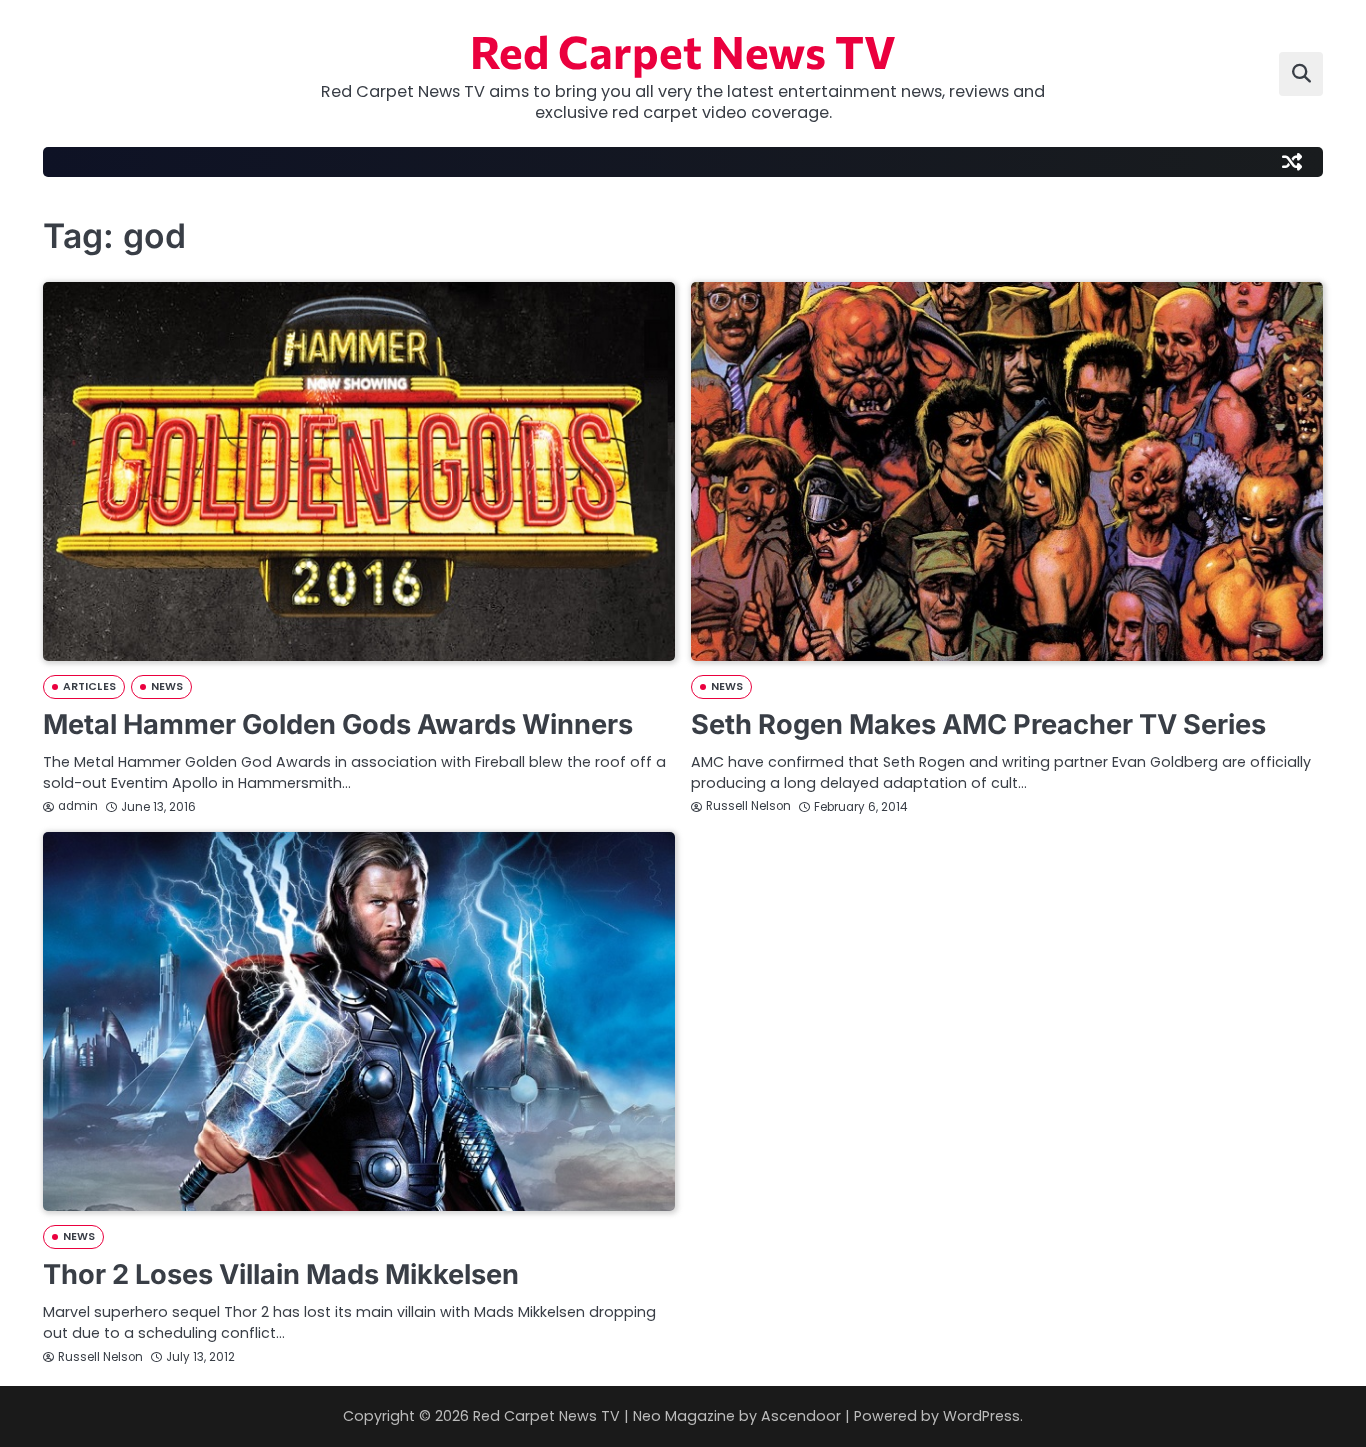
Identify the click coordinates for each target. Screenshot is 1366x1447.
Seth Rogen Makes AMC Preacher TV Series (978, 724)
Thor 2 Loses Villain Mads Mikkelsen (281, 1274)
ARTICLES (89, 686)
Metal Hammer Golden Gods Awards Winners (338, 724)
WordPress (981, 1416)
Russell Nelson (748, 806)
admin (78, 806)
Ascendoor (801, 1416)
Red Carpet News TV (683, 50)
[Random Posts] (1292, 162)
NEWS (167, 686)
